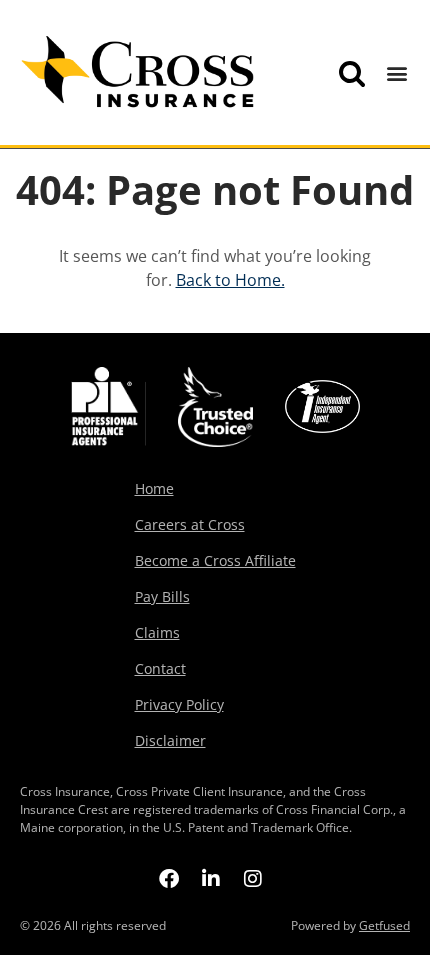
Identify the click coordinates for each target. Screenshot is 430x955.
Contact (160, 668)
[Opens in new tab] (169, 878)
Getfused (384, 925)
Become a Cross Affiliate (215, 560)
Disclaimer (170, 740)
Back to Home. (230, 280)
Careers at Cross (190, 524)
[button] (397, 73)
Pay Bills (162, 596)
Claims (157, 632)
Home (154, 488)
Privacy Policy (179, 705)
